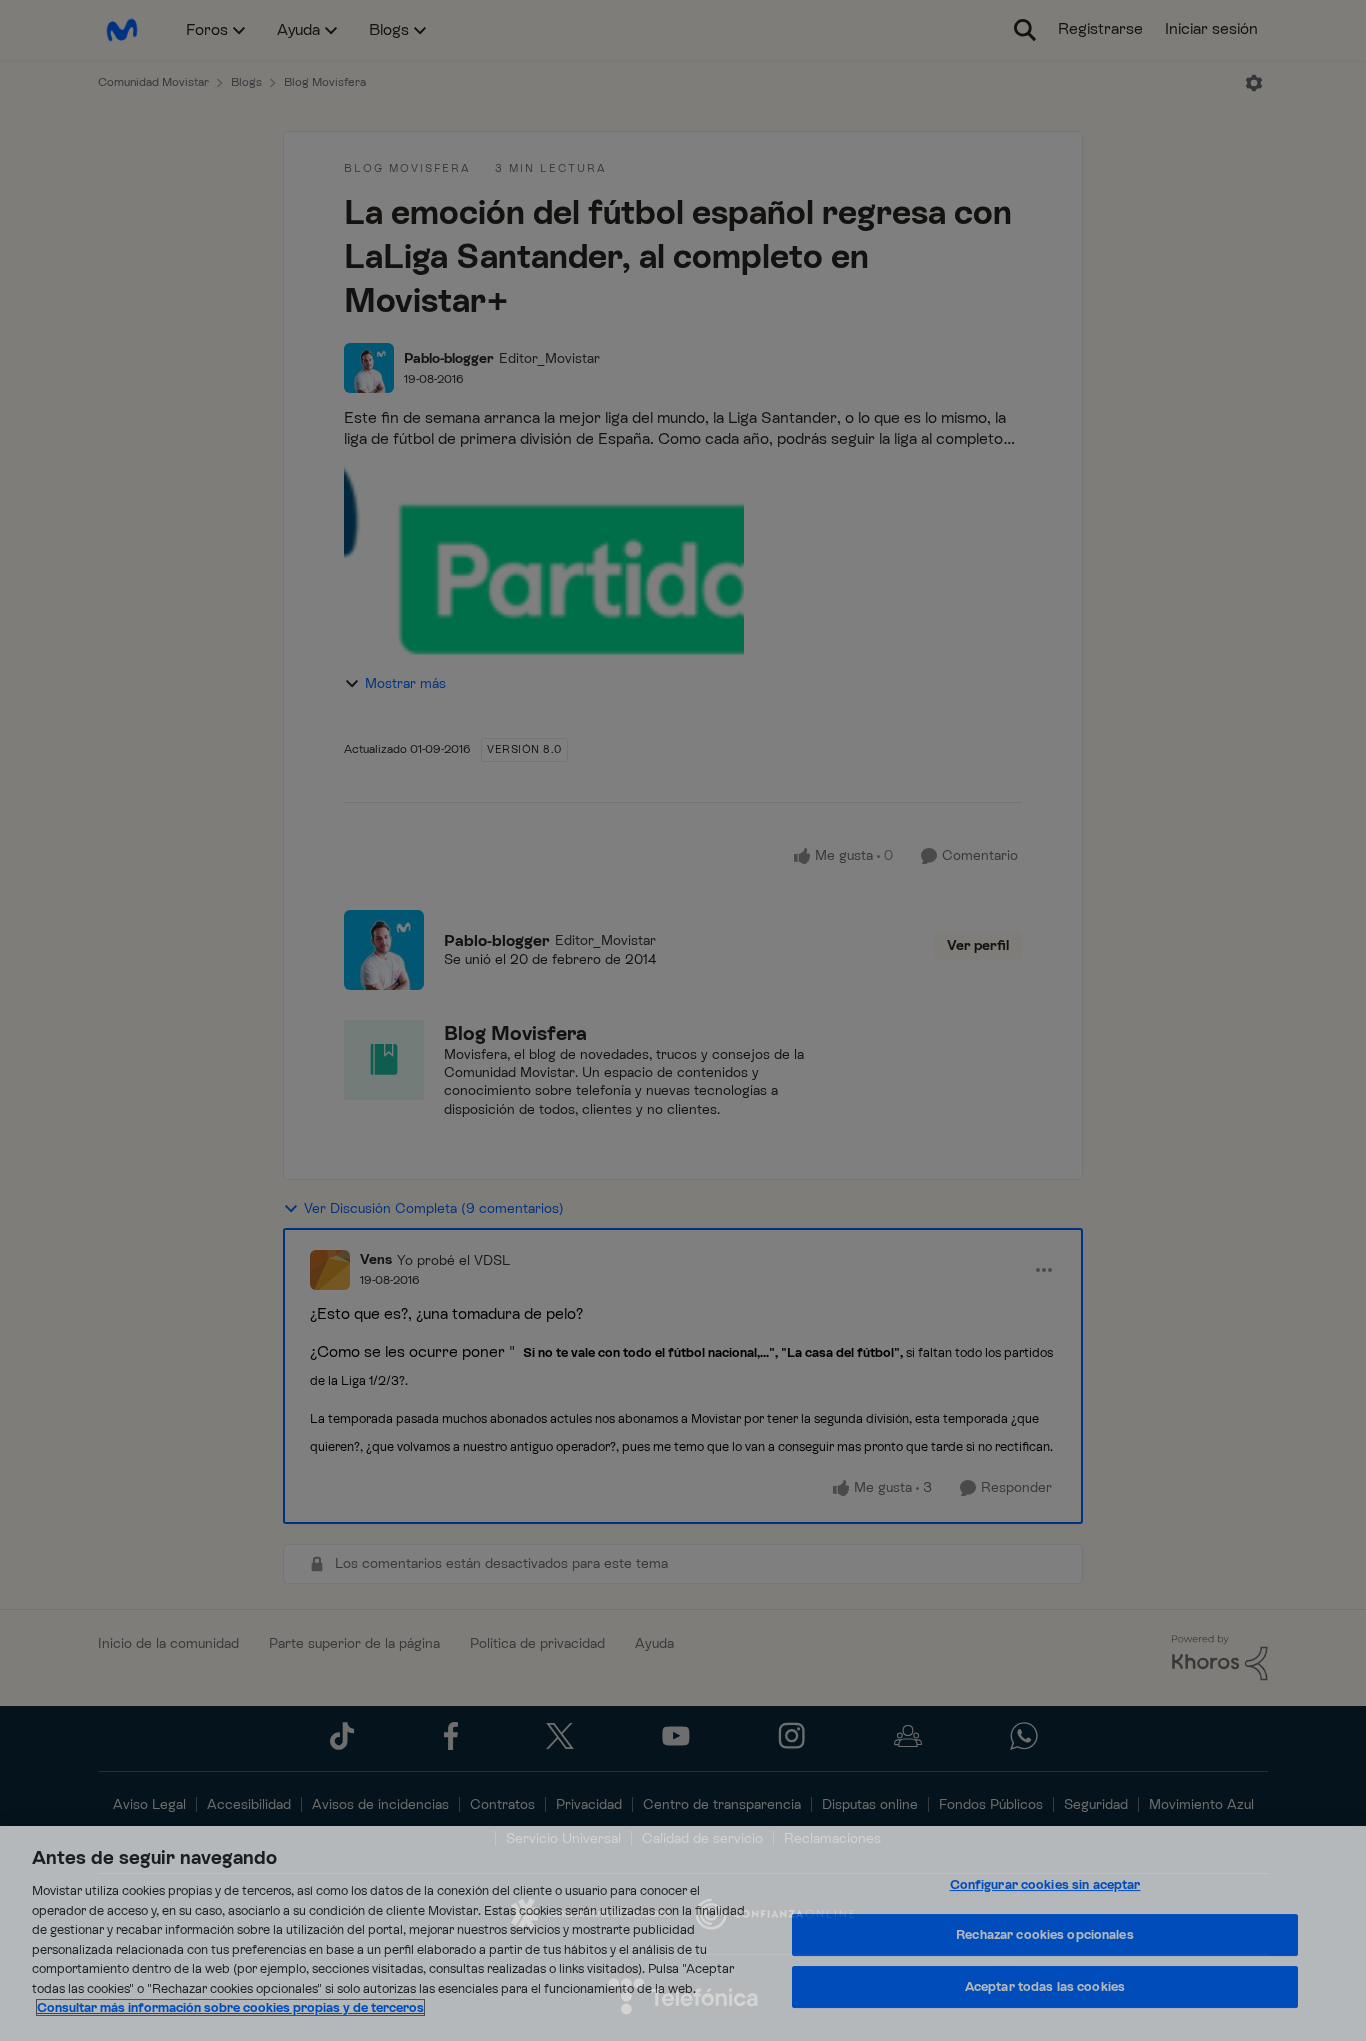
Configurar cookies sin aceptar (1045, 1884)
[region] (683, 1933)
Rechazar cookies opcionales (1045, 1934)
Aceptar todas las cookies (1045, 1986)
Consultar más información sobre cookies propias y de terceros (230, 2007)
